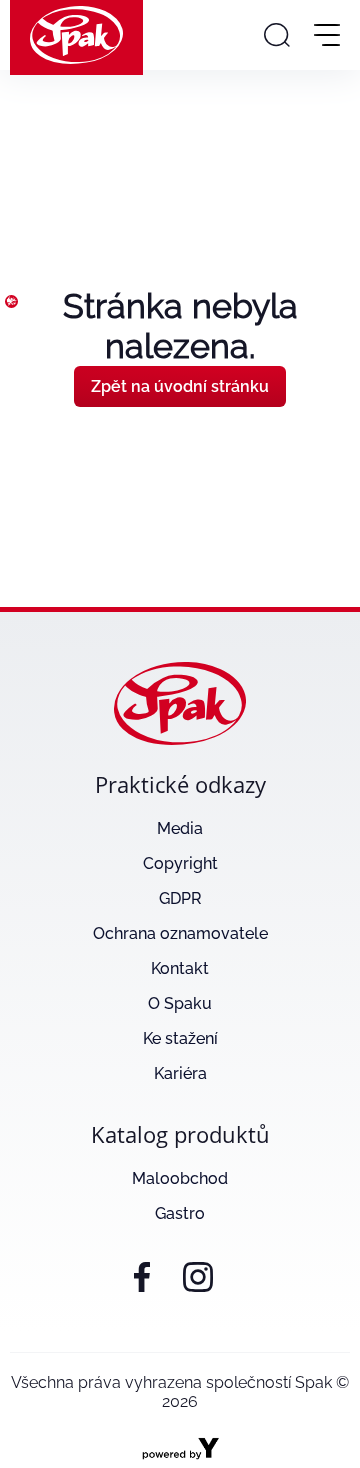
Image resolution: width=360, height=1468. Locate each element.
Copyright (180, 863)
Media (180, 828)
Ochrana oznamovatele (180, 933)
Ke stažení (180, 1038)
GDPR (180, 898)
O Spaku (180, 1003)
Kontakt (180, 968)
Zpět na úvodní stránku (180, 386)
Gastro (180, 1213)
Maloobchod (180, 1178)
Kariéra (180, 1073)
